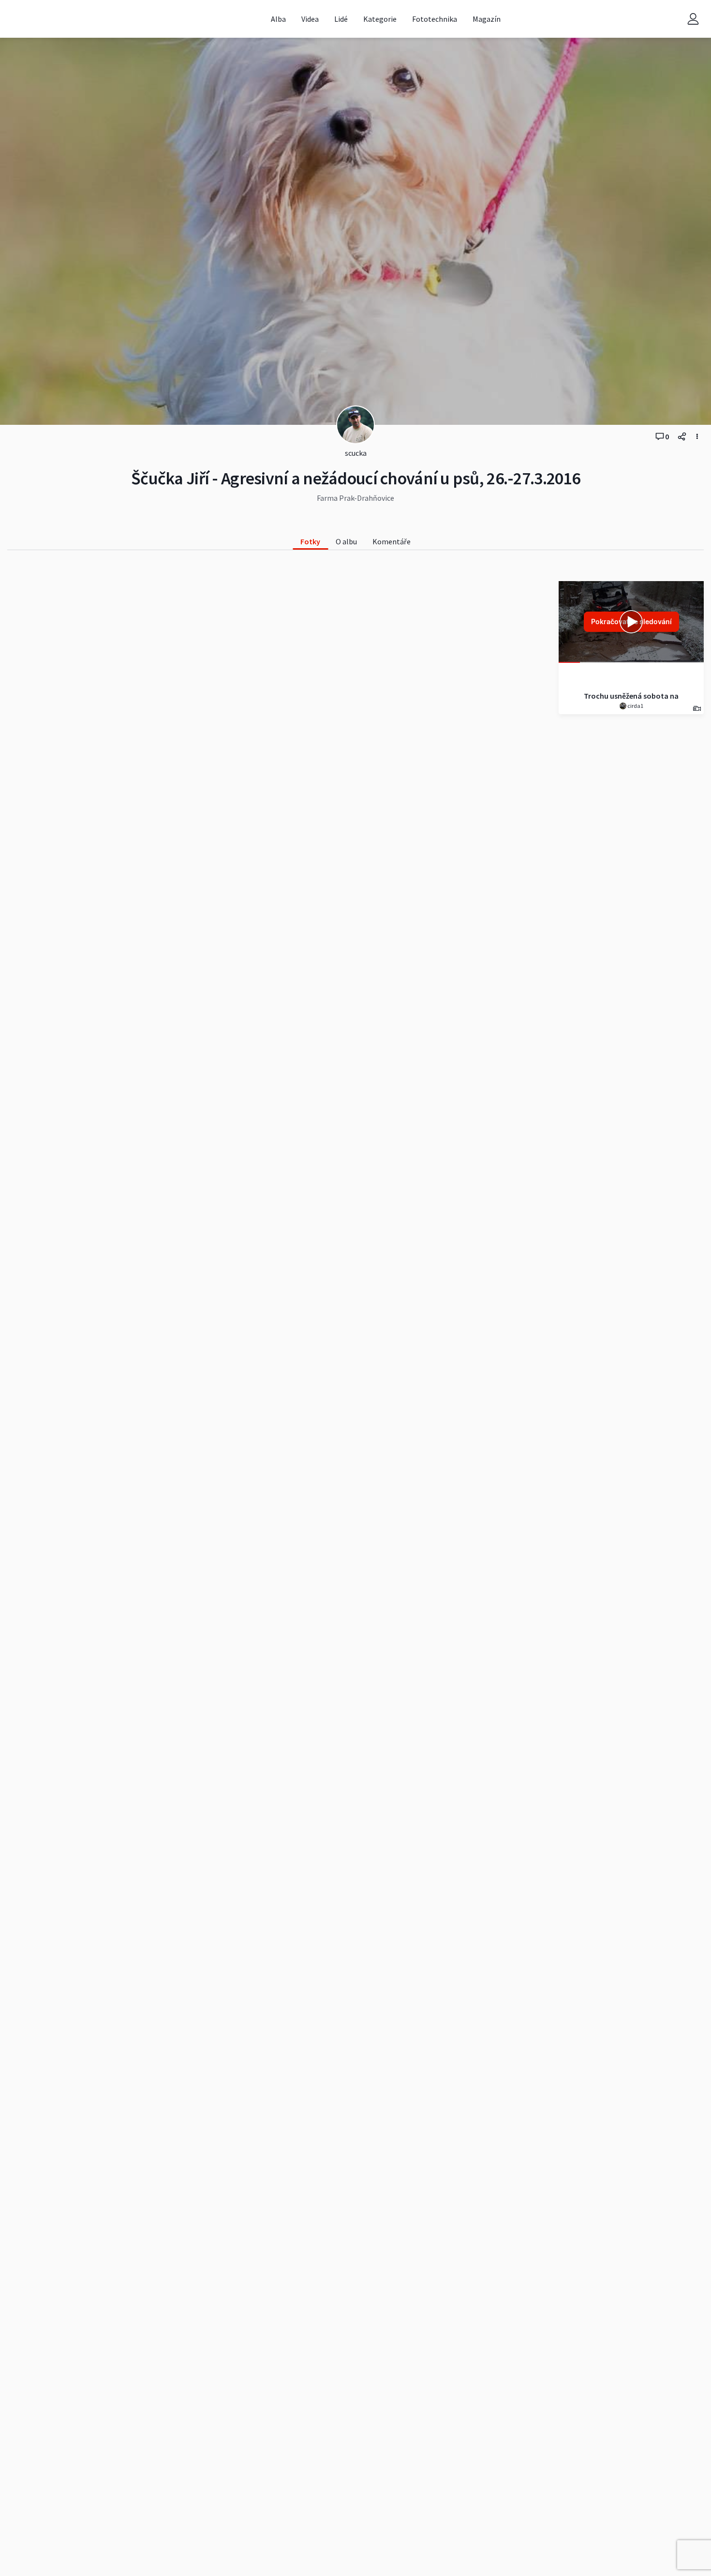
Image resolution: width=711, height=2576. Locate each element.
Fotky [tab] (310, 541)
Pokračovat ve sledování (631, 622)
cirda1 (635, 706)
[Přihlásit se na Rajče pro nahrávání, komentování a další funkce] (693, 19)
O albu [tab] (346, 541)
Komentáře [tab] (392, 541)
